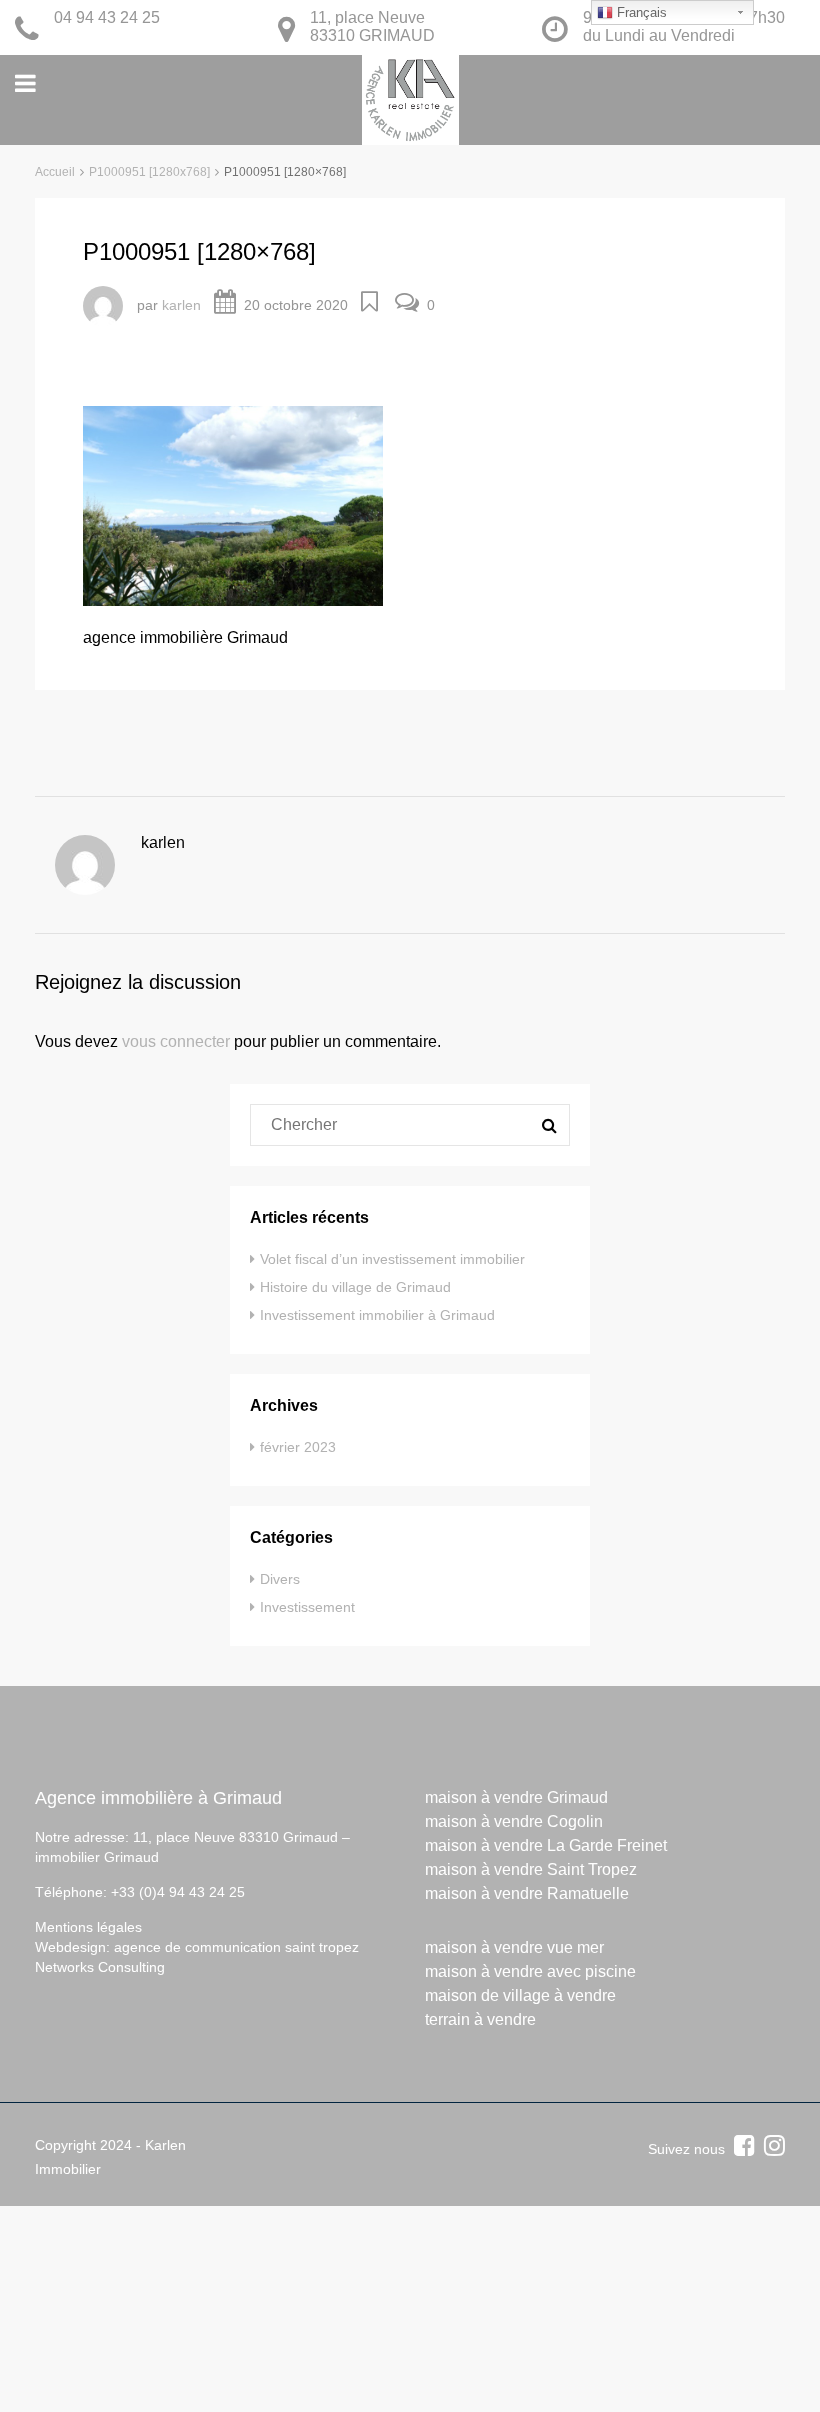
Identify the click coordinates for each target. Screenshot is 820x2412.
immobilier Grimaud (97, 1857)
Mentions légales (88, 1927)
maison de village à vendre (520, 1995)
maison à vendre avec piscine (530, 1971)
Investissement (307, 1607)
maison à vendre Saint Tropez (531, 1869)
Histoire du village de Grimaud (355, 1287)
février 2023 (298, 1447)
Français (640, 12)
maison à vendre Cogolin (514, 1821)
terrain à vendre (480, 2019)
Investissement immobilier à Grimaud (377, 1315)
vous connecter (176, 1041)
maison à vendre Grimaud (516, 1797)
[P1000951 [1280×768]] (233, 504)
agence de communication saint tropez (236, 1947)
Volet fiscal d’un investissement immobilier (392, 1259)
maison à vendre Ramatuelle (527, 1893)
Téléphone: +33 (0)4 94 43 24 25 (140, 1892)
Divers (280, 1579)
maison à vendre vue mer (514, 1947)
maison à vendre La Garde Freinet (546, 1845)
